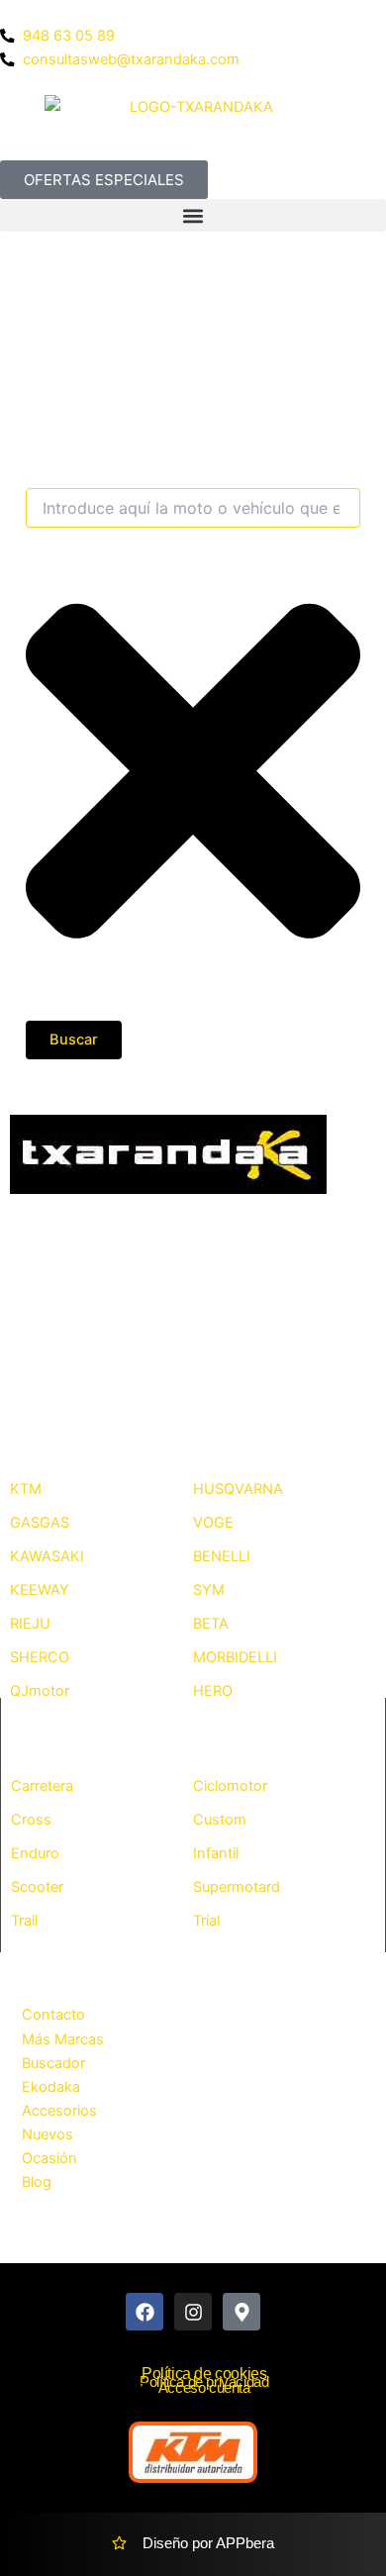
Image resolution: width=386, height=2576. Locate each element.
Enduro (35, 1853)
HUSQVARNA (238, 1489)
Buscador (53, 2063)
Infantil (216, 1853)
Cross (31, 1820)
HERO (213, 1691)
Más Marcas (63, 2039)
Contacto (53, 2015)
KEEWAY (40, 1590)
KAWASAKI (47, 1556)
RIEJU (30, 1624)
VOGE (213, 1523)
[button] (193, 215)
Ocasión (49, 2158)
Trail (24, 1921)
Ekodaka (51, 2087)
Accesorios (59, 2111)
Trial (206, 1921)
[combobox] (193, 508)
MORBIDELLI (235, 1657)
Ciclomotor (230, 1786)
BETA (211, 1624)
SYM (209, 1590)
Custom (220, 1820)
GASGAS (40, 1523)
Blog (37, 2182)
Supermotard (237, 1887)
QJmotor (40, 1691)
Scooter (37, 1887)
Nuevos (48, 2134)
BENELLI (222, 1556)
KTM (26, 1489)
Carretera (42, 1786)
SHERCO (40, 1657)
